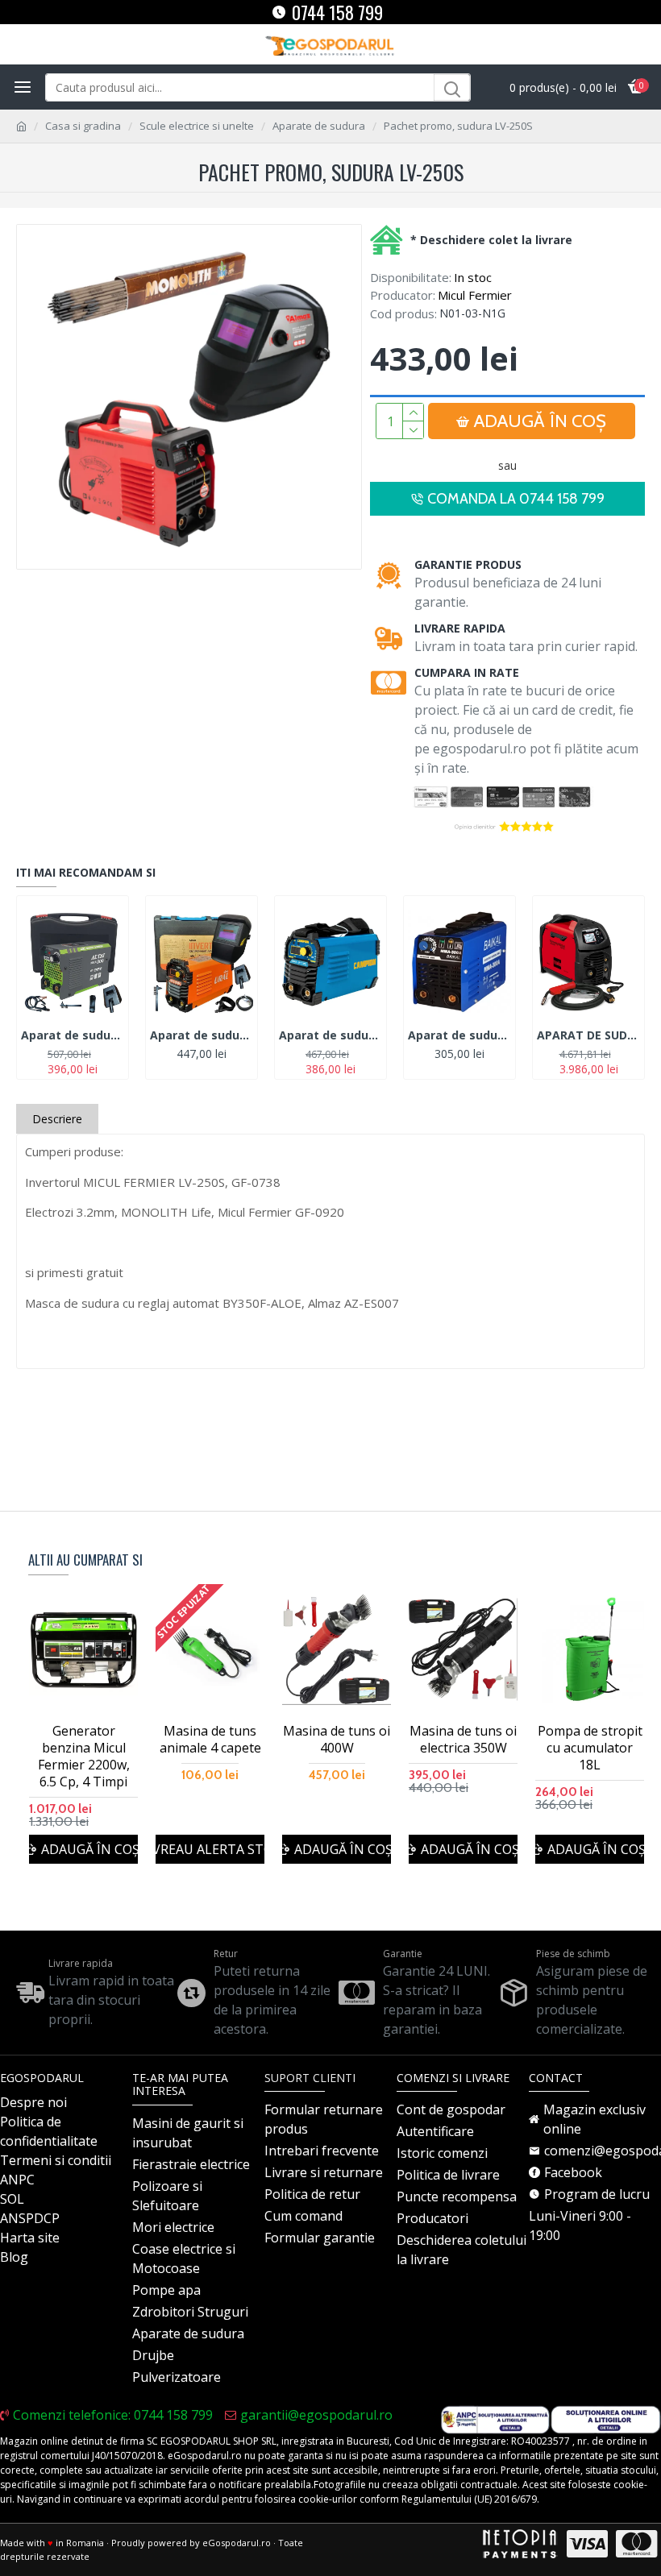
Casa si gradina (83, 126)
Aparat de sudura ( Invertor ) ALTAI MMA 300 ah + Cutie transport (73, 1035)
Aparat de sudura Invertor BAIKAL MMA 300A (459, 1035)
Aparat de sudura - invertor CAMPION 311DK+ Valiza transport (330, 1035)
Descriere (57, 1119)
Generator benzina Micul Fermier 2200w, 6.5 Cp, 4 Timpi (84, 1756)
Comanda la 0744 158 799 (516, 499)
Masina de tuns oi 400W (337, 1740)
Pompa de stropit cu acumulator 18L (590, 1748)
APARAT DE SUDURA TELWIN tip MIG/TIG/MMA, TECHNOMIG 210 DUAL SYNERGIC (588, 1035)
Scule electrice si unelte (197, 126)
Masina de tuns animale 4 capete (210, 1740)
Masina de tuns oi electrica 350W (463, 1740)
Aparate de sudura (319, 126)
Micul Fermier (475, 295)
